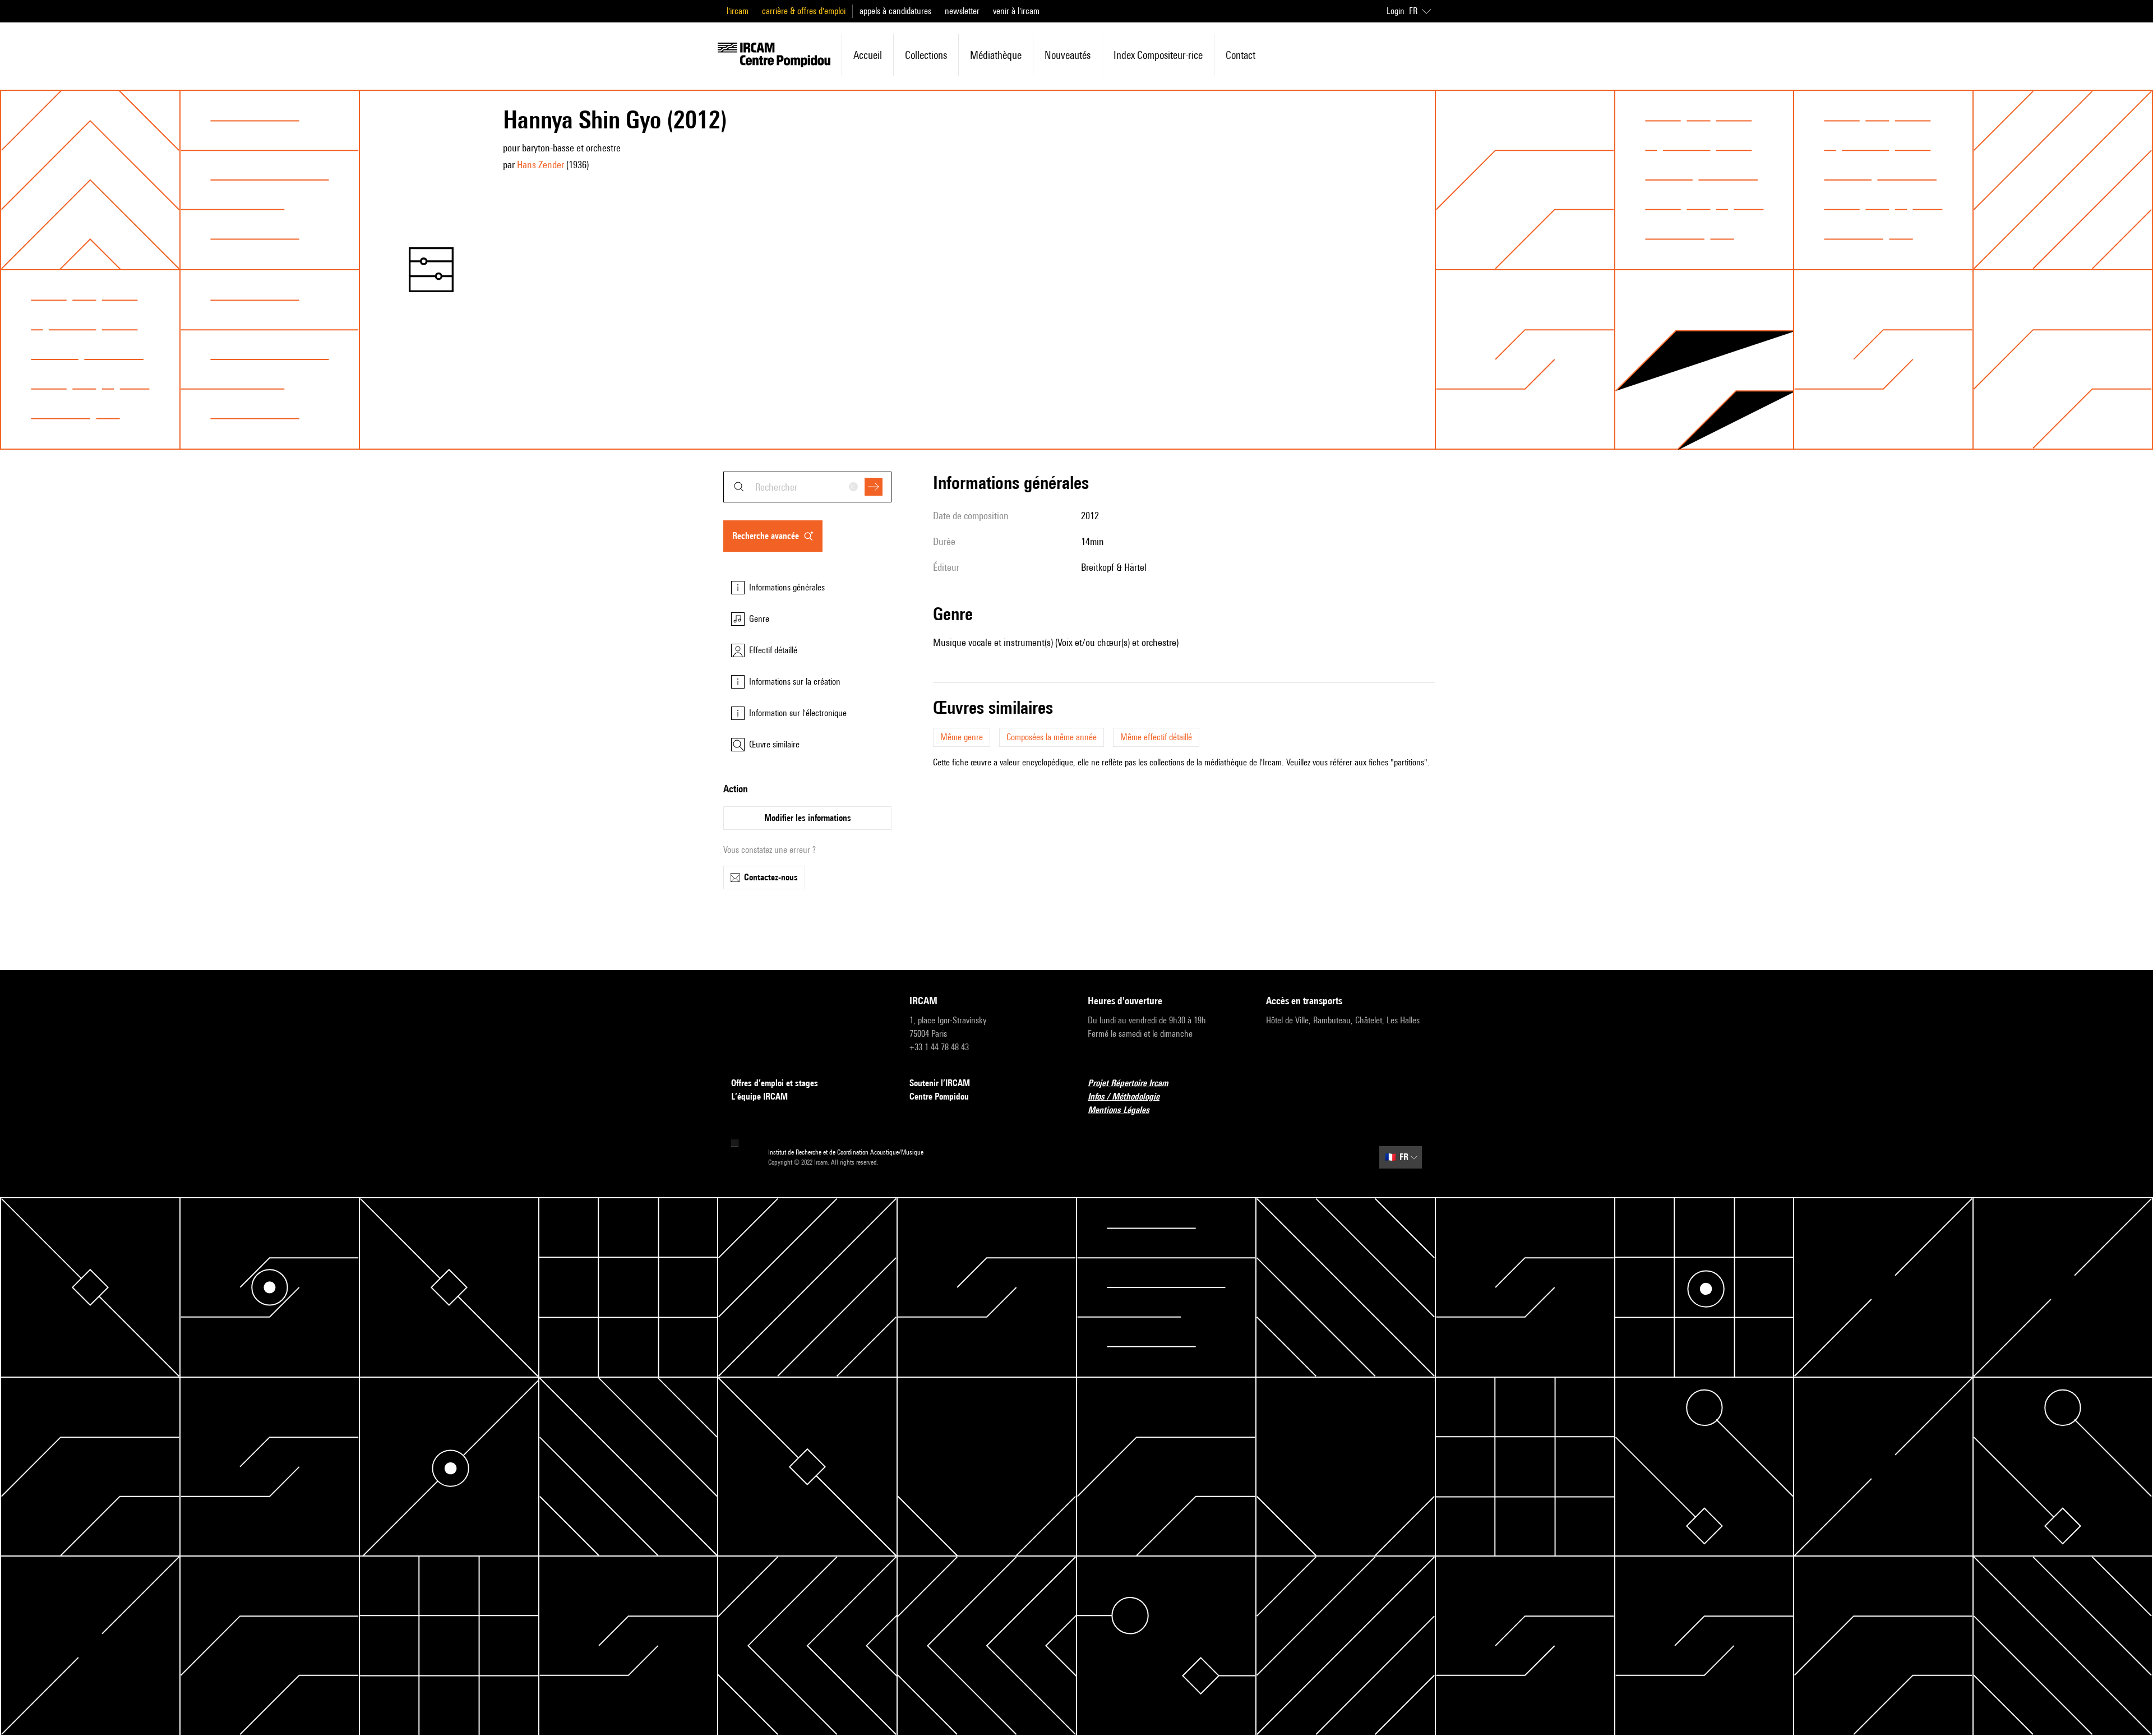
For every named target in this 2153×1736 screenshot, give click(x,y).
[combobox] (807, 487)
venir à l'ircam (1016, 11)
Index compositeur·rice (1158, 55)
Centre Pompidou (939, 1096)
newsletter (962, 11)
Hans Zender (540, 165)
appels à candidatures (895, 11)
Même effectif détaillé (1156, 737)
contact (1240, 55)
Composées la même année (1052, 737)
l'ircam (738, 11)
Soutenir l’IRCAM (940, 1083)
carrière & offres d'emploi (804, 11)
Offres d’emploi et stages (775, 1083)
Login (1396, 11)
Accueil (868, 55)
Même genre (962, 737)
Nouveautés (1068, 55)
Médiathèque (996, 55)
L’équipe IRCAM (759, 1096)
